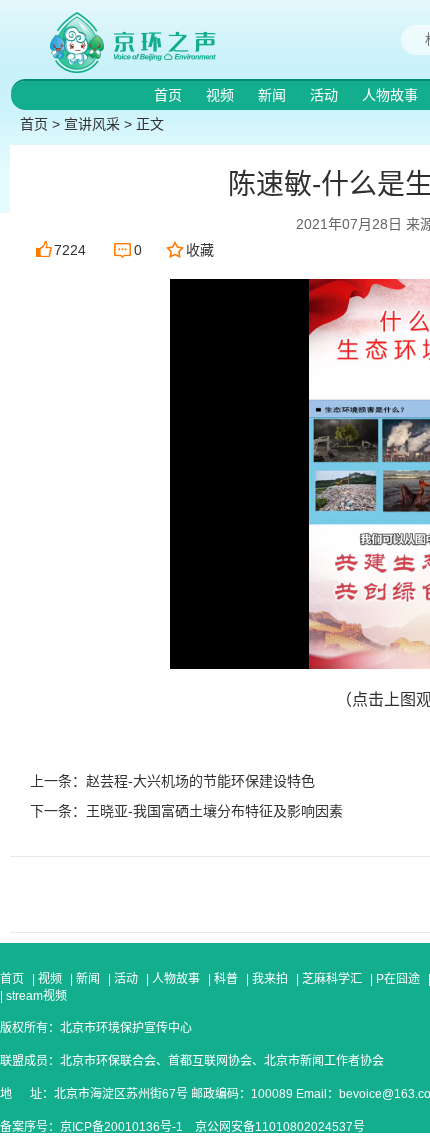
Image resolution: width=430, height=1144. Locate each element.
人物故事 (392, 95)
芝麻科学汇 (332, 979)
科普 (226, 979)
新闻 (274, 95)
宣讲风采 (92, 124)
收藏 (200, 250)
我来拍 (270, 979)
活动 (326, 95)
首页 (170, 95)
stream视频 (35, 996)
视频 (222, 95)
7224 (70, 250)
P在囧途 (398, 979)
